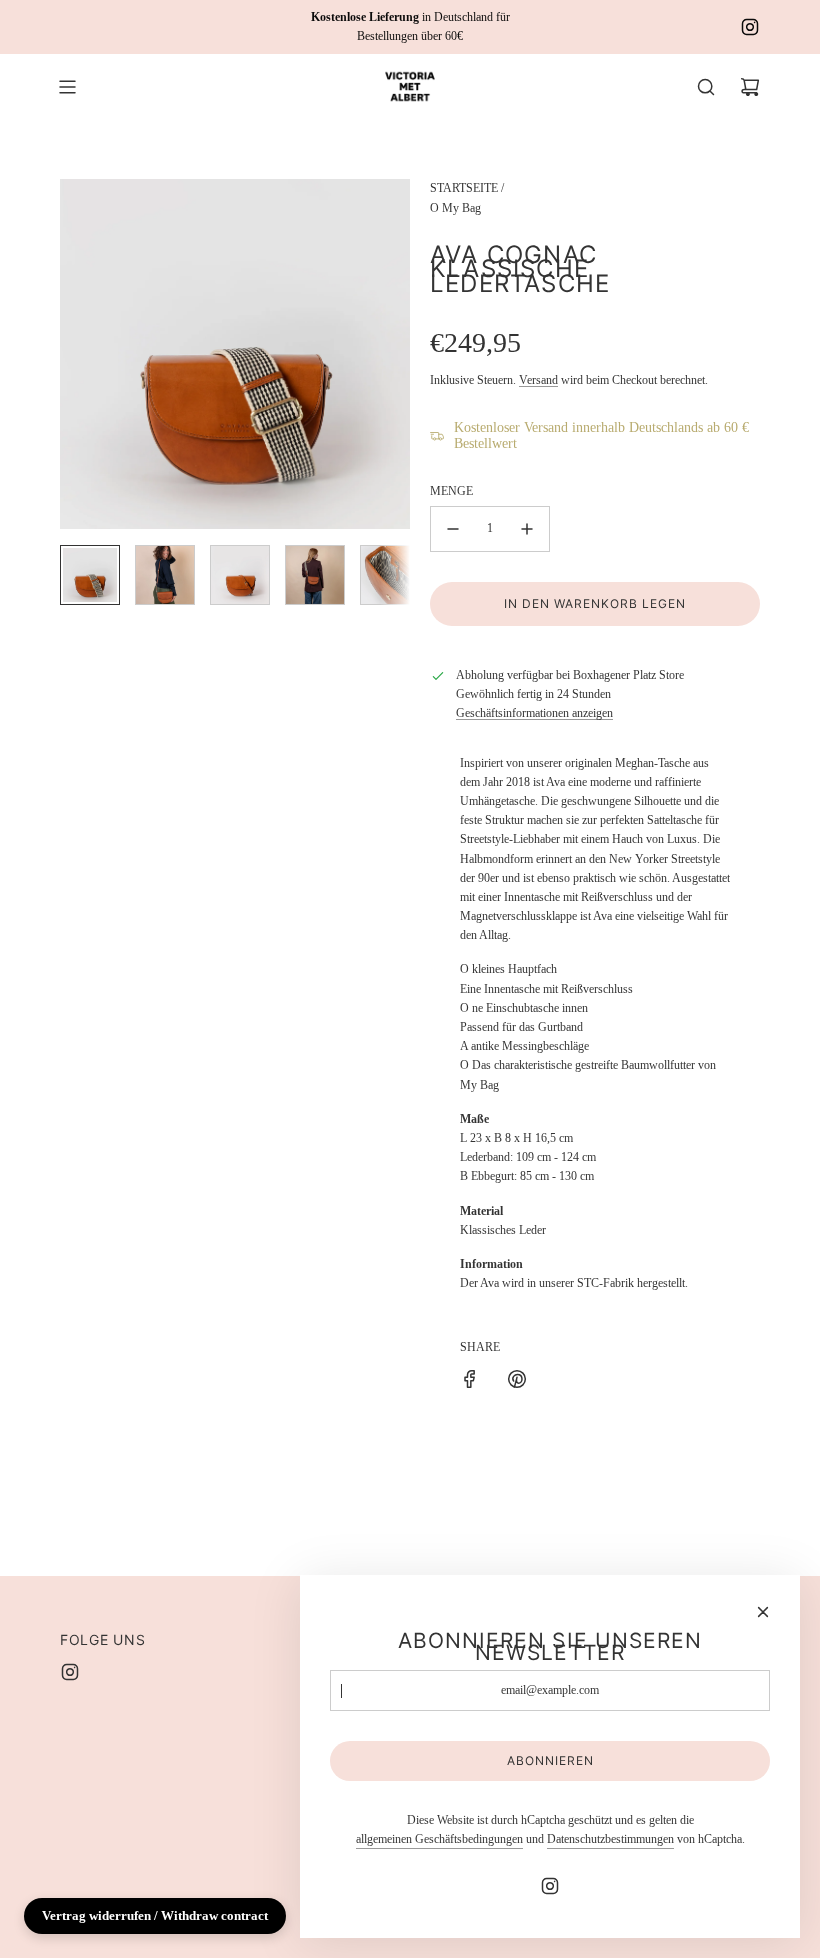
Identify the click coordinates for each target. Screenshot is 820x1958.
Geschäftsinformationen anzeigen (534, 713)
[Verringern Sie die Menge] (453, 529)
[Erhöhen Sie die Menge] (527, 529)
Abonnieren (550, 1760)
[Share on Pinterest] (517, 1382)
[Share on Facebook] (470, 1382)
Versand (538, 380)
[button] (76, 354)
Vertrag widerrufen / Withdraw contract (155, 1915)
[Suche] (706, 87)
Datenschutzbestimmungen (610, 1839)
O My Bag (455, 208)
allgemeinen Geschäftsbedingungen (439, 1839)
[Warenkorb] (750, 87)
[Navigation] (67, 87)
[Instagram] (750, 27)
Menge (451, 491)
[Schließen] (763, 1612)
